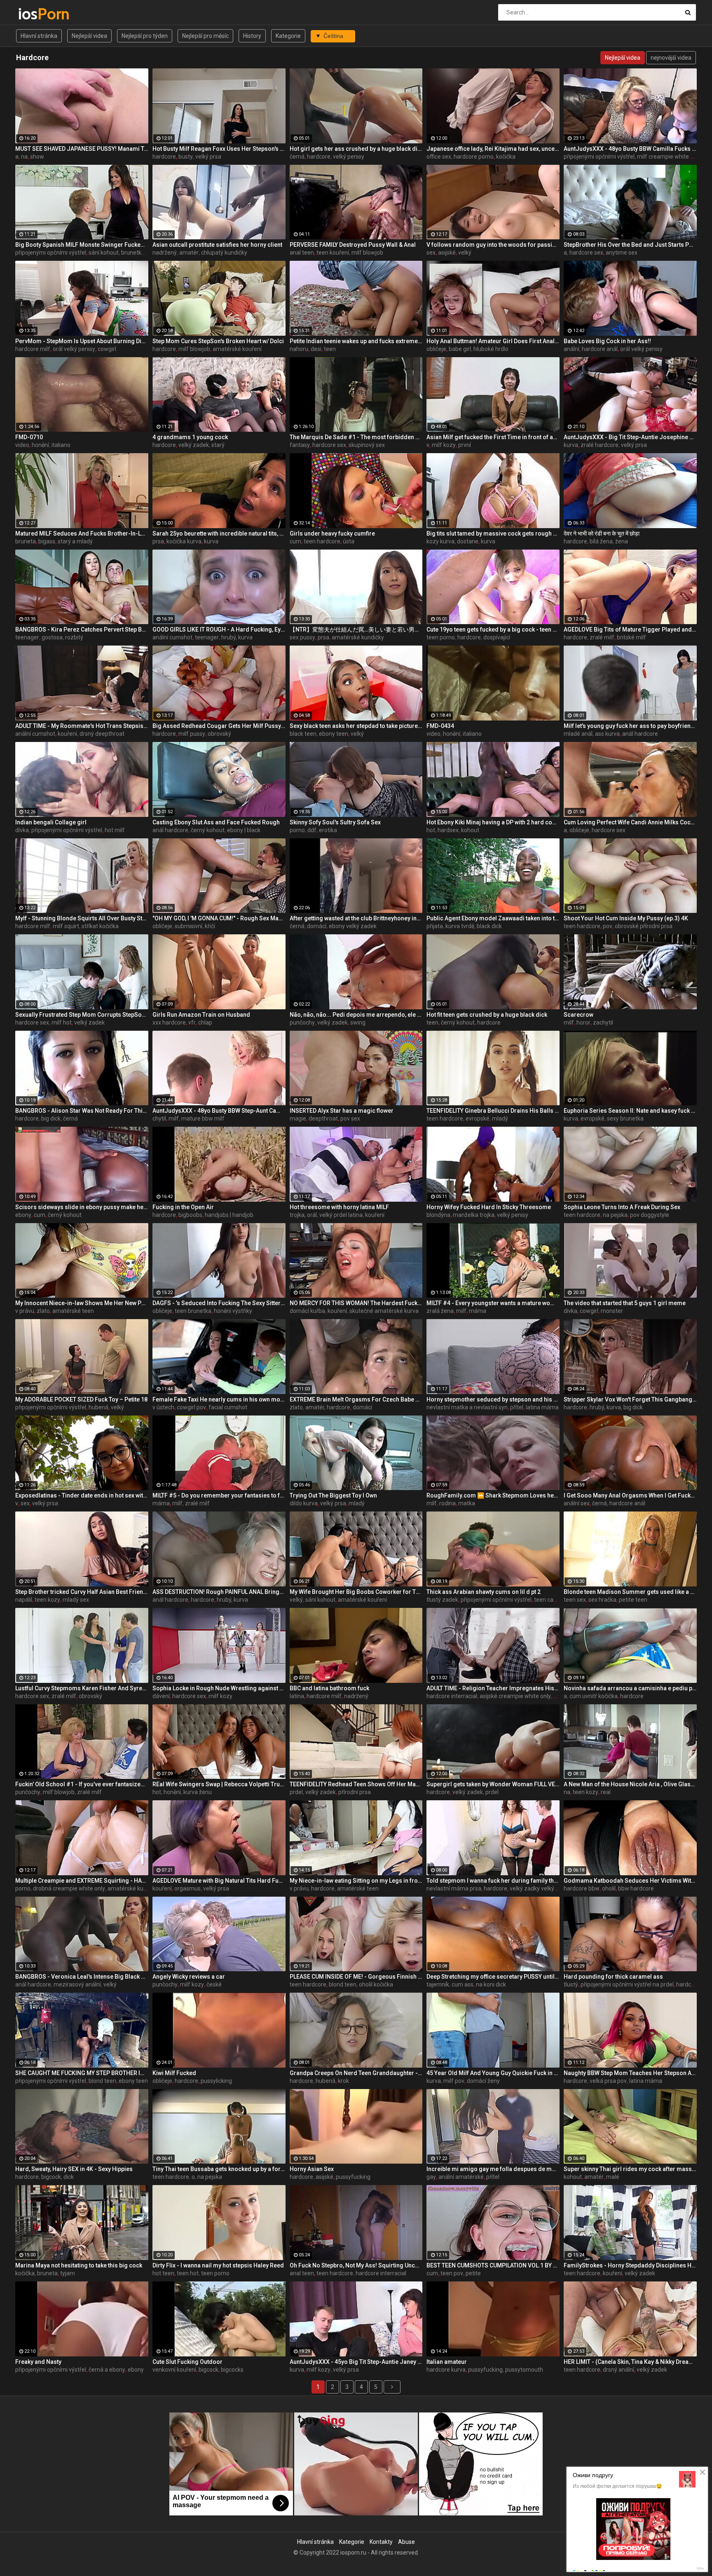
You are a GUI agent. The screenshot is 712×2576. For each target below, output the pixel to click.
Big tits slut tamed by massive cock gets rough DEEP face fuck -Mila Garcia (493, 533)
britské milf (631, 637)
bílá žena (601, 541)
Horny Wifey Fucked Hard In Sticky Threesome (489, 1207)
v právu (25, 1311)
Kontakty (381, 2542)
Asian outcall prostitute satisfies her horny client (217, 245)
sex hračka (602, 1600)
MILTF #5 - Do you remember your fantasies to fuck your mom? (219, 1495)
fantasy (300, 445)
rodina (447, 1503)
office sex (439, 157)
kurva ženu (198, 1792)
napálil (24, 1600)
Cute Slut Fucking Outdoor (187, 2362)
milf (569, 1022)
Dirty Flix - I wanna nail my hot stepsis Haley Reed (218, 2265)
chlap (205, 1022)
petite (473, 2273)
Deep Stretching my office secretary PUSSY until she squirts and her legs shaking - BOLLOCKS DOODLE (493, 1977)
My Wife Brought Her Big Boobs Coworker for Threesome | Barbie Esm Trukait (356, 1592)
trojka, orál (303, 1215)
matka (467, 1503)
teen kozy (47, 1600)
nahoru (299, 349)
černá (297, 157)
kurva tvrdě (460, 926)
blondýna (438, 1215)
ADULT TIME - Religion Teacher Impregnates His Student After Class (493, 1688)
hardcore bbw (582, 1888)
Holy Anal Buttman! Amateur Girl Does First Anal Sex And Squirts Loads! (493, 341)
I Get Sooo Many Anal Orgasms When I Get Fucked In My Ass (630, 1495)
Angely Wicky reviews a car (189, 1977)
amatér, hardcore (328, 1407)
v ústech (163, 1407)
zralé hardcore (600, 445)
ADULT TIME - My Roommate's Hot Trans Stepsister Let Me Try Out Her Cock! (82, 726)
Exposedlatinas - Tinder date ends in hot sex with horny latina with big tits (82, 1495)
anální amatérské (461, 2177)
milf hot (62, 1022)
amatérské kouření (237, 349)
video (22, 445)
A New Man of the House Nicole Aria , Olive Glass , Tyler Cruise (630, 1784)
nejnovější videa (671, 58)
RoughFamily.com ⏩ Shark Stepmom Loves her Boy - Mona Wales (493, 1495)
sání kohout (104, 253)
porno (297, 830)
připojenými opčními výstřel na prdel (627, 1984)
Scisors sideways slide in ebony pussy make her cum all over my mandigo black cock (82, 1207)
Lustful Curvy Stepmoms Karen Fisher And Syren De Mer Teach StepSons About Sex (82, 1688)
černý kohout (208, 830)
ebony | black (244, 830)
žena (622, 541)
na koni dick (491, 1984)
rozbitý (74, 637)
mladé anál (578, 734)
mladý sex (76, 1600)
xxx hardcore (169, 1022)
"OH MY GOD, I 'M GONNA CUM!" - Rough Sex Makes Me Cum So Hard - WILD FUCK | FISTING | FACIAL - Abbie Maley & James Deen (219, 918)
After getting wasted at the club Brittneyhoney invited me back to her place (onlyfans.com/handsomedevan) (356, 918)
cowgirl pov (191, 1407)
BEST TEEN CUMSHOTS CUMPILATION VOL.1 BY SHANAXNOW (493, 2265)
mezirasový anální (77, 1984)
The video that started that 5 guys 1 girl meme (625, 1303)
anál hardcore (640, 734)
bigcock (51, 2177)
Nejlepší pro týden (145, 36)
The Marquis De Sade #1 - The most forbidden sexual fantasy (356, 437)
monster (612, 1311)
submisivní (189, 926)
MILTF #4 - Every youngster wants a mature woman (493, 1303)
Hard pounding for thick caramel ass (613, 1977)
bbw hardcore (636, 1888)
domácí (317, 926)
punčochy (302, 1022)
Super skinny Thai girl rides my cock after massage (630, 2169)
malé (613, 2177)
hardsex (448, 830)
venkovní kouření (174, 2370)
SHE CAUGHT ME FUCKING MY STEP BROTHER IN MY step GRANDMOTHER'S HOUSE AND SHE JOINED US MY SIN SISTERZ (82, 2073)
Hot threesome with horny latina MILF (339, 1207)
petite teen (633, 1600)
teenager (27, 637)
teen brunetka (193, 1311)
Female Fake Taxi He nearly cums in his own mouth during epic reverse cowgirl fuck (219, 1399)
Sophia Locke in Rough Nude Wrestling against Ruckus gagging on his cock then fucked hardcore (219, 1688)
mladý (500, 1118)
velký (465, 253)
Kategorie (288, 36)
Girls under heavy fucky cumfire (332, 533)
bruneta (26, 541)
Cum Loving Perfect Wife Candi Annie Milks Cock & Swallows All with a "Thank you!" (630, 822)
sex (431, 253)
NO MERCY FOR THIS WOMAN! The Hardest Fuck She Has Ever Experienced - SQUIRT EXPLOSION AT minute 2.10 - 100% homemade (356, 1303)
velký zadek (194, 445)
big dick (51, 1118)
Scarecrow (578, 1015)
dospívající (497, 637)
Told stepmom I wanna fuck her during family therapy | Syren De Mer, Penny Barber (493, 1881)
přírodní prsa (355, 1792)
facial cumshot (228, 1407)
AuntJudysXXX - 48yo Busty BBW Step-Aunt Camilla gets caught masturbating (219, 1111)
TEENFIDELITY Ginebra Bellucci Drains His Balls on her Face (493, 1111)
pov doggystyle (650, 1215)
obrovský (219, 734)
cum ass (463, 1984)
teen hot (188, 2273)
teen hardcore (322, 541)
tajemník (438, 1984)
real (606, 1792)
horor (583, 1022)
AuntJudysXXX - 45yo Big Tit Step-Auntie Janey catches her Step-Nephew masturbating (356, 2362)
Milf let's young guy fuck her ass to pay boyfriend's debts (630, 726)
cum (295, 541)
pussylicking (216, 2081)
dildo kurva (304, 1503)
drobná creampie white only (69, 1888)
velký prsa (208, 157)
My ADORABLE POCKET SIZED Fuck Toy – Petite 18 (81, 1399)
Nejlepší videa (89, 36)
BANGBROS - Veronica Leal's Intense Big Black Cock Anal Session (82, 1977)
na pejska (615, 1215)
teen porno (441, 637)
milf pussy (192, 734)
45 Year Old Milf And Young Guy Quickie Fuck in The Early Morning (493, 2073)
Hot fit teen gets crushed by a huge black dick (487, 1015)
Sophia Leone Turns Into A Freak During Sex (622, 1207)
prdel (296, 1792)
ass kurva (607, 734)
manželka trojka (474, 1215)
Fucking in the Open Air (183, 1207)
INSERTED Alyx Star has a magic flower (342, 1111)
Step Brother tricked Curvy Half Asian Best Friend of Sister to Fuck (82, 1592)
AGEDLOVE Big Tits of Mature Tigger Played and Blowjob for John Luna (630, 629)
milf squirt (66, 926)
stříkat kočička (100, 926)
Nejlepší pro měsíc (205, 36)
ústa (349, 541)
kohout (470, 830)
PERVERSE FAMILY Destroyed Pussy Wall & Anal (353, 245)
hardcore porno (474, 157)
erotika (328, 830)
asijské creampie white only (515, 1696)
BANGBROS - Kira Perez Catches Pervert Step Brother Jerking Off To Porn (82, 629)
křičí (210, 926)
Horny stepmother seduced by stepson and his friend (493, 1399)
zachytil (603, 1022)
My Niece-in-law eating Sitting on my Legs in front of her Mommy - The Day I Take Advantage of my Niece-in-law (356, 1881)
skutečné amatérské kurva (384, 1311)
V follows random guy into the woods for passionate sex (493, 245)
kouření (67, 734)
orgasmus (187, 1888)
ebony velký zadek (353, 926)
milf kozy (444, 445)
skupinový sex (367, 445)
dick (69, 2177)
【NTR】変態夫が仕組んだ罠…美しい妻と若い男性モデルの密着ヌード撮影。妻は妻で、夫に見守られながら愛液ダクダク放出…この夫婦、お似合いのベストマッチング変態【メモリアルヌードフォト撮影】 (356, 629)
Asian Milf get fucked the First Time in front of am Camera (493, 437)
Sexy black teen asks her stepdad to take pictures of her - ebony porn (356, 726)
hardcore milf (33, 349)
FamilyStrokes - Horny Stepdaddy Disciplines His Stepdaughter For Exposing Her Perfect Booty (630, 2265)
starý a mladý (75, 541)
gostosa (52, 637)
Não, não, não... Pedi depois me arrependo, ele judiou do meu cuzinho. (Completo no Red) (356, 1015)
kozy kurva (440, 541)
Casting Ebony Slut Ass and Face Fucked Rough (216, 822)
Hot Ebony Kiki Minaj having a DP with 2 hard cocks (493, 822)
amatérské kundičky (358, 637)
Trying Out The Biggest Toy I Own (333, 1495)
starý (218, 445)
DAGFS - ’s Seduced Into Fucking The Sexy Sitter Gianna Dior (219, 1303)
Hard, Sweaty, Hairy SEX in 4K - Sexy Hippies (74, 2169)
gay (431, 2177)
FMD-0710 (29, 437)
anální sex (577, 1503)
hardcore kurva (446, 2370)
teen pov (452, 2273)
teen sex (575, 1600)
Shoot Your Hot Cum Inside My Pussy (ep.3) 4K (626, 918)
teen (330, 349)
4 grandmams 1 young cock (190, 437)
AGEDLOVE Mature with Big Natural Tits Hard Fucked (219, 1881)
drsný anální (618, 2370)
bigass (47, 541)
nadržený (165, 253)
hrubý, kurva (237, 637)
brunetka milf (139, 253)
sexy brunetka (625, 1118)
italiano (61, 445)
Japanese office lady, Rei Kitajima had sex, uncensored (493, 149)
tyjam (68, 2273)
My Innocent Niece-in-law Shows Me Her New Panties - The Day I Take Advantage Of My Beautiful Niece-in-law (82, 1303)
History (252, 36)
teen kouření (333, 253)
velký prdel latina (341, 1215)
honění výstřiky (233, 1311)
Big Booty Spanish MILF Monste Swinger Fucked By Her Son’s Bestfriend (82, 245)
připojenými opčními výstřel (599, 157)
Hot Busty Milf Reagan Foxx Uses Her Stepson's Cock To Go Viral (219, 149)
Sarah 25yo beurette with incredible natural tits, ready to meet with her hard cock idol (219, 533)
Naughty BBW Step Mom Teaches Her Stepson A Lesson (630, 2073)
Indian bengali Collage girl (51, 822)
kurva (571, 445)
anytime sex (622, 253)
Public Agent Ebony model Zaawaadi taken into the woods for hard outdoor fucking (493, 918)
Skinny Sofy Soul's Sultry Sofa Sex (335, 822)
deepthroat (323, 1118)
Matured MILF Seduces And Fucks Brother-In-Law (82, 533)
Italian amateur (447, 2362)
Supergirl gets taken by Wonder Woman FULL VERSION (493, 1784)
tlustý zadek (442, 1600)
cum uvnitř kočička (594, 1696)
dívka (22, 830)
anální (571, 349)
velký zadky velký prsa (538, 1888)
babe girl (460, 349)
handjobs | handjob (229, 1215)
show (37, 157)
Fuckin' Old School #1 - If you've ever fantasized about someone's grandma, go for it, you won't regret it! (82, 1784)
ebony (23, 1215)
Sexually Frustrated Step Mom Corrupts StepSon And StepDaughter (82, 1015)
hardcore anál (600, 349)
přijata (435, 926)
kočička (506, 157)
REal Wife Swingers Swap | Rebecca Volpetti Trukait (219, 1784)
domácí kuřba (307, 1311)
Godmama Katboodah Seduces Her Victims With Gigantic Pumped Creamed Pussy (630, 1881)
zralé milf (602, 637)
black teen (303, 734)
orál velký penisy (74, 349)
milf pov (454, 2081)
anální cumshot (172, 637)
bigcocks (232, 2370)
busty (186, 157)
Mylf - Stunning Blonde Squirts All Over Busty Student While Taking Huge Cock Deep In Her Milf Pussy (82, 918)
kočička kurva (184, 541)
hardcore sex (586, 253)
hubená (98, 1407)
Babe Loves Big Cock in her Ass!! (607, 341)
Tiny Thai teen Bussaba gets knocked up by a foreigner (219, 2169)
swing (358, 1022)
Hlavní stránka (39, 36)
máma (478, 1311)
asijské (447, 253)
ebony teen (334, 734)
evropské (478, 1118)
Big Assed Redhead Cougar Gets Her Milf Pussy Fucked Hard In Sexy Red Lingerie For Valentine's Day (219, 726)
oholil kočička (376, 1984)
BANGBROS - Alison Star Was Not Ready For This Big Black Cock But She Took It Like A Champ (82, 1111)
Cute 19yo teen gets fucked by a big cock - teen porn (493, 629)
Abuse (406, 2542)
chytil (159, 1118)
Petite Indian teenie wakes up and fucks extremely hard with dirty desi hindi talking (356, 341)
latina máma (542, 1407)
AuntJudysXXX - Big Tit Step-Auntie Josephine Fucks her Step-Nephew (630, 437)
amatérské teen (73, 1311)
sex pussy (302, 637)
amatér (189, 253)
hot (431, 830)
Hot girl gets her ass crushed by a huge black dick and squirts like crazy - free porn (356, 149)
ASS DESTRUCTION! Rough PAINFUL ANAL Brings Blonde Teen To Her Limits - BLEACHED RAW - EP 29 (219, 1592)
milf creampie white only (669, 157)
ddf (312, 830)
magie (298, 1118)
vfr (192, 1022)
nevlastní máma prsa (454, 1888)
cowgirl (107, 349)
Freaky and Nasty (38, 2362)
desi (316, 349)
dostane (468, 541)
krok (343, 2081)
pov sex (350, 1118)
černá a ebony (107, 2370)
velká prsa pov (608, 2081)
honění (40, 445)
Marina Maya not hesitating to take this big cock (79, 2265)
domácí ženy (483, 2081)
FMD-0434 (440, 726)
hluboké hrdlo (491, 349)
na (24, 157)
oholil (609, 1888)
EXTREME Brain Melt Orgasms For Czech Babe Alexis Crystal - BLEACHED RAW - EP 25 (356, 1399)
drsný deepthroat (102, 734)
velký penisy (349, 157)
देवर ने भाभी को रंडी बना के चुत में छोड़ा (602, 533)
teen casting (550, 1600)
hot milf (115, 830)
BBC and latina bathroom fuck (329, 1688)
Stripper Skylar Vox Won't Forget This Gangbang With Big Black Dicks (630, 1399)
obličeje (436, 349)
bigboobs (190, 1215)
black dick (489, 926)
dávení (161, 1696)
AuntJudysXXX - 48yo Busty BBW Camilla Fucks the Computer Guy (630, 149)
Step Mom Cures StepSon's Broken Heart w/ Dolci (218, 341)
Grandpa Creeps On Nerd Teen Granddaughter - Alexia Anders (356, 2073)
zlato (43, 1311)
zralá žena (440, 1311)
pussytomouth (524, 2370)
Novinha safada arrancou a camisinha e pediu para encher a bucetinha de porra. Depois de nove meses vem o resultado (630, 1688)
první (465, 445)
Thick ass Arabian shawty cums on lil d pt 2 (484, 1592)
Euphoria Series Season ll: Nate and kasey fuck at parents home (630, 1111)
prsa (158, 541)
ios (40, 14)
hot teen (163, 2273)
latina (297, 1696)
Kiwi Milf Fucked (174, 2073)
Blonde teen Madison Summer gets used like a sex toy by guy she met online (630, 1592)
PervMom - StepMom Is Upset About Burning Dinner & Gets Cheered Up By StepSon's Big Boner (82, 341)
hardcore (164, 157)
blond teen (343, 1984)
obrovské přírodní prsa (644, 926)
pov (608, 926)
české (214, 1984)
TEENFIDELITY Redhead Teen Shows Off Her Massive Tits (356, 1784)
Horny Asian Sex (312, 2169)
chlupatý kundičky (224, 253)
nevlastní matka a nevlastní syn (467, 1407)
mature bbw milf (203, 1118)
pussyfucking (353, 2177)
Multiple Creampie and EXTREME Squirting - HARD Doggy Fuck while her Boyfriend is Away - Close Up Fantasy (82, 1881)
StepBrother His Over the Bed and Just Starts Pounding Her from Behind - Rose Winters (630, 245)
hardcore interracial (452, 1696)
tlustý (571, 1984)
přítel (517, 1407)
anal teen (302, 253)
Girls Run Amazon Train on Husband (201, 1015)
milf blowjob (367, 253)
